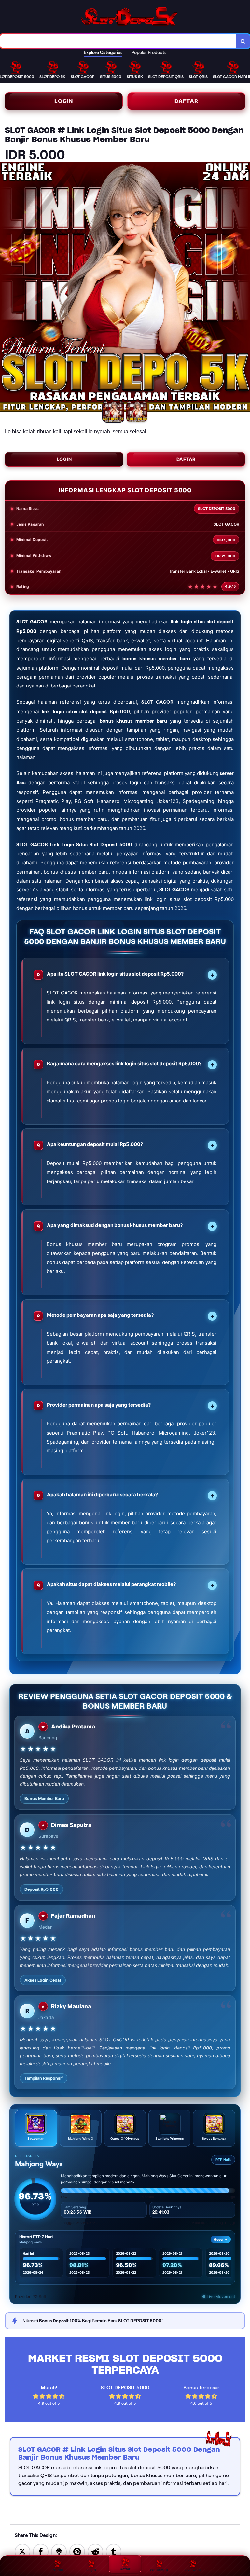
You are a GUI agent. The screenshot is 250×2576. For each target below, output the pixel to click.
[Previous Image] (5, 288)
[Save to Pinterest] (77, 2551)
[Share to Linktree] (59, 2551)
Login (64, 101)
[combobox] (118, 41)
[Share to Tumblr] (114, 2551)
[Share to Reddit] (95, 2551)
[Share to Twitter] (22, 2551)
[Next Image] (245, 288)
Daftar (186, 101)
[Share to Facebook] (41, 2551)
